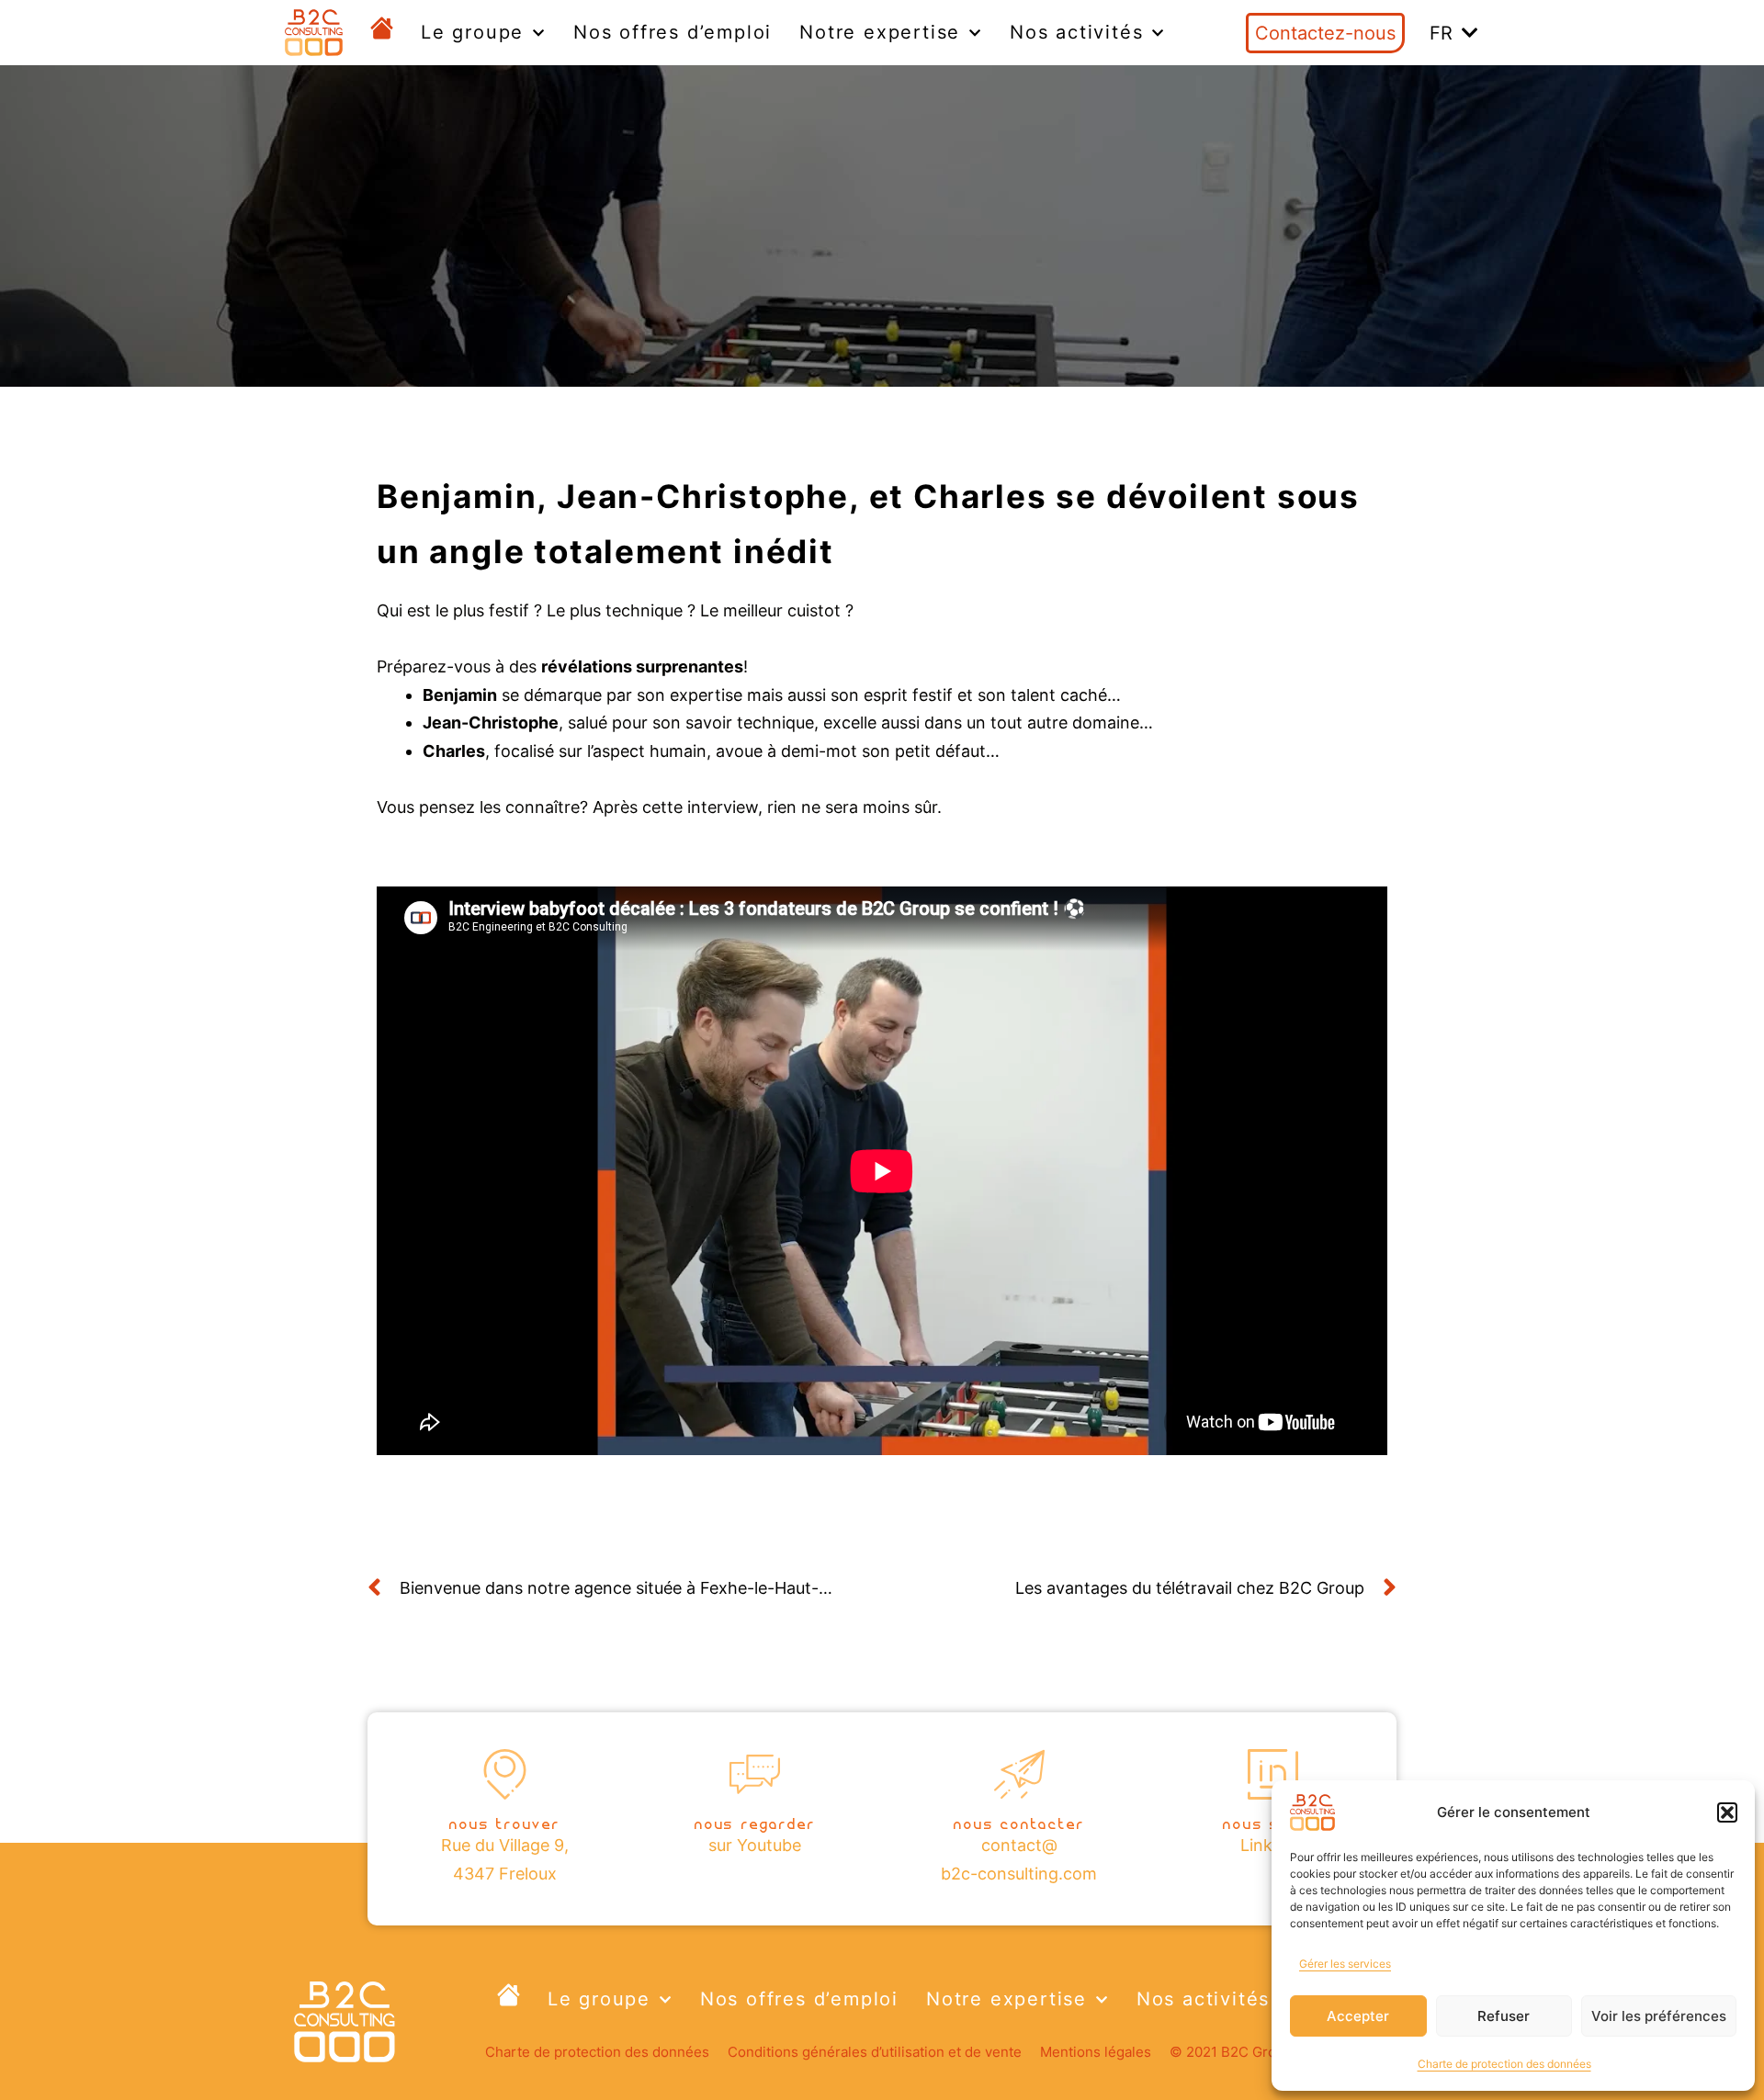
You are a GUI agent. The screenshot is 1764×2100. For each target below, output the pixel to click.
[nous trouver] (505, 1774)
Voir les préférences (1659, 2016)
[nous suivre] (1273, 1774)
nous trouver (505, 1822)
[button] (1727, 1812)
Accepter (1358, 2016)
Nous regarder (755, 1822)
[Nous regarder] (755, 1774)
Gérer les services (1345, 1964)
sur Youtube (755, 1845)
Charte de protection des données (1504, 2064)
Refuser (1504, 2016)
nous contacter (1019, 1822)
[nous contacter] (1019, 1774)
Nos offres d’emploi (673, 32)
